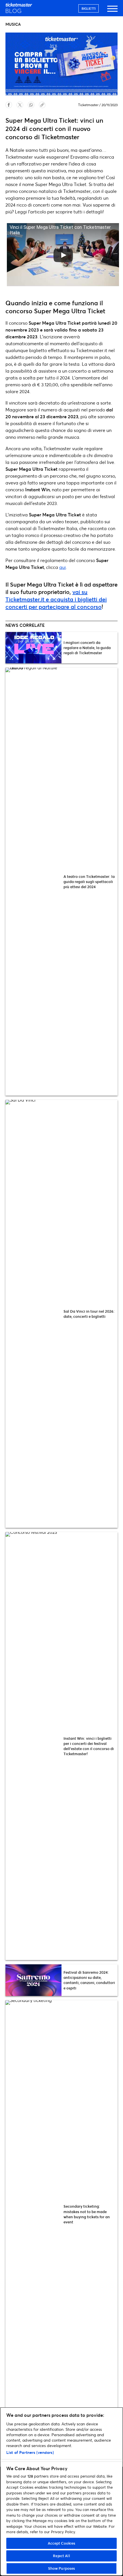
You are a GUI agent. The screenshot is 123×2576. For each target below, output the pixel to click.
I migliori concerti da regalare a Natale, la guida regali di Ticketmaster (87, 648)
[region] (61, 2492)
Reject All (61, 2556)
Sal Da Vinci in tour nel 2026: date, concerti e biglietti (89, 1314)
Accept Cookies (62, 2543)
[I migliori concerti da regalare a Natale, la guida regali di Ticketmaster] (33, 648)
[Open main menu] (112, 11)
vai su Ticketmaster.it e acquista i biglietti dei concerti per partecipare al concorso (56, 599)
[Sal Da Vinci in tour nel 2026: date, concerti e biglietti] (33, 1314)
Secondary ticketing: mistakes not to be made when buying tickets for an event (87, 2214)
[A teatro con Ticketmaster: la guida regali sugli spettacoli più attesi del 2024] (33, 882)
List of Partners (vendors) (30, 2452)
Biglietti (89, 8)
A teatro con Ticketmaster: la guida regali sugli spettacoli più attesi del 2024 (89, 882)
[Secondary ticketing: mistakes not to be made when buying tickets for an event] (33, 2214)
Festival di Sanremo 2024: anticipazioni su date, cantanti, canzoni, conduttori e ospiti (89, 1980)
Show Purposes (62, 2568)
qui (63, 567)
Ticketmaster (88, 105)
